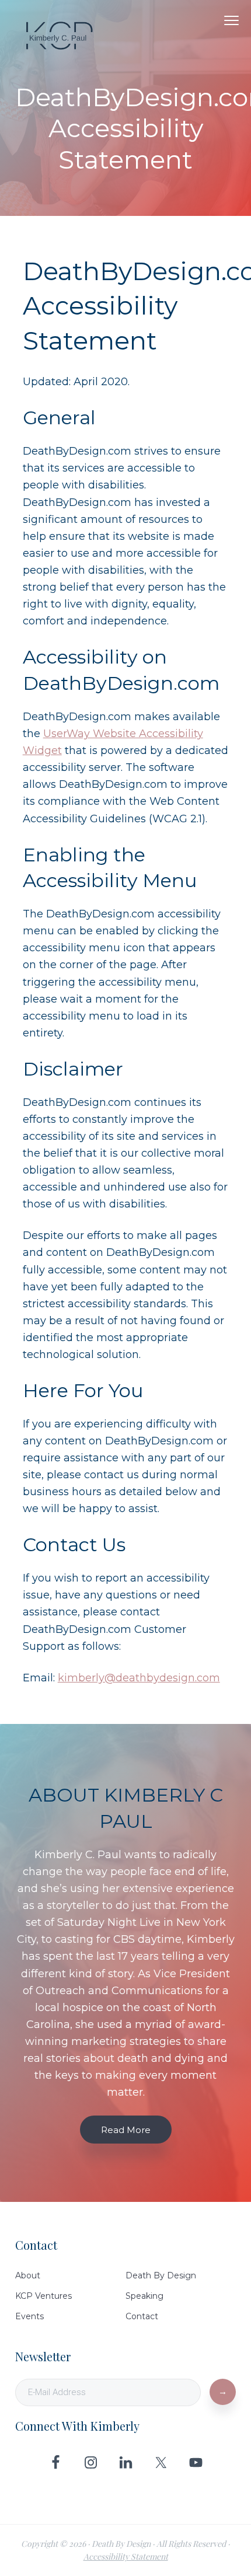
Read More (126, 2130)
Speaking (144, 2296)
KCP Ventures (43, 2296)
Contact (142, 2316)
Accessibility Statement (126, 2556)
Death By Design (161, 2275)
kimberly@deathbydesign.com (139, 1678)
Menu (231, 20)
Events (29, 2316)
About (28, 2275)
